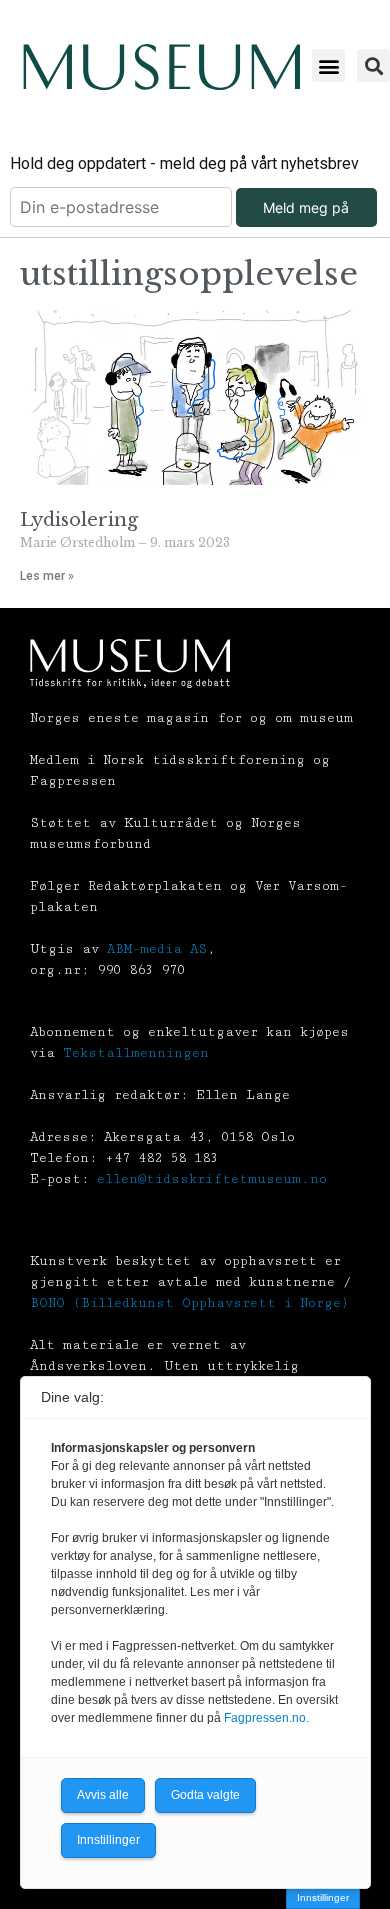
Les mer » (47, 576)
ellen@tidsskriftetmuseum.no (212, 1179)
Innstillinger (323, 1897)
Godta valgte (205, 1795)
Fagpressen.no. (266, 1718)
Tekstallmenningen (136, 1053)
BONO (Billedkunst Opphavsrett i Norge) (189, 1303)
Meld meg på (306, 207)
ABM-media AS (157, 949)
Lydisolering (79, 520)
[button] (328, 65)
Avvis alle (103, 1795)
